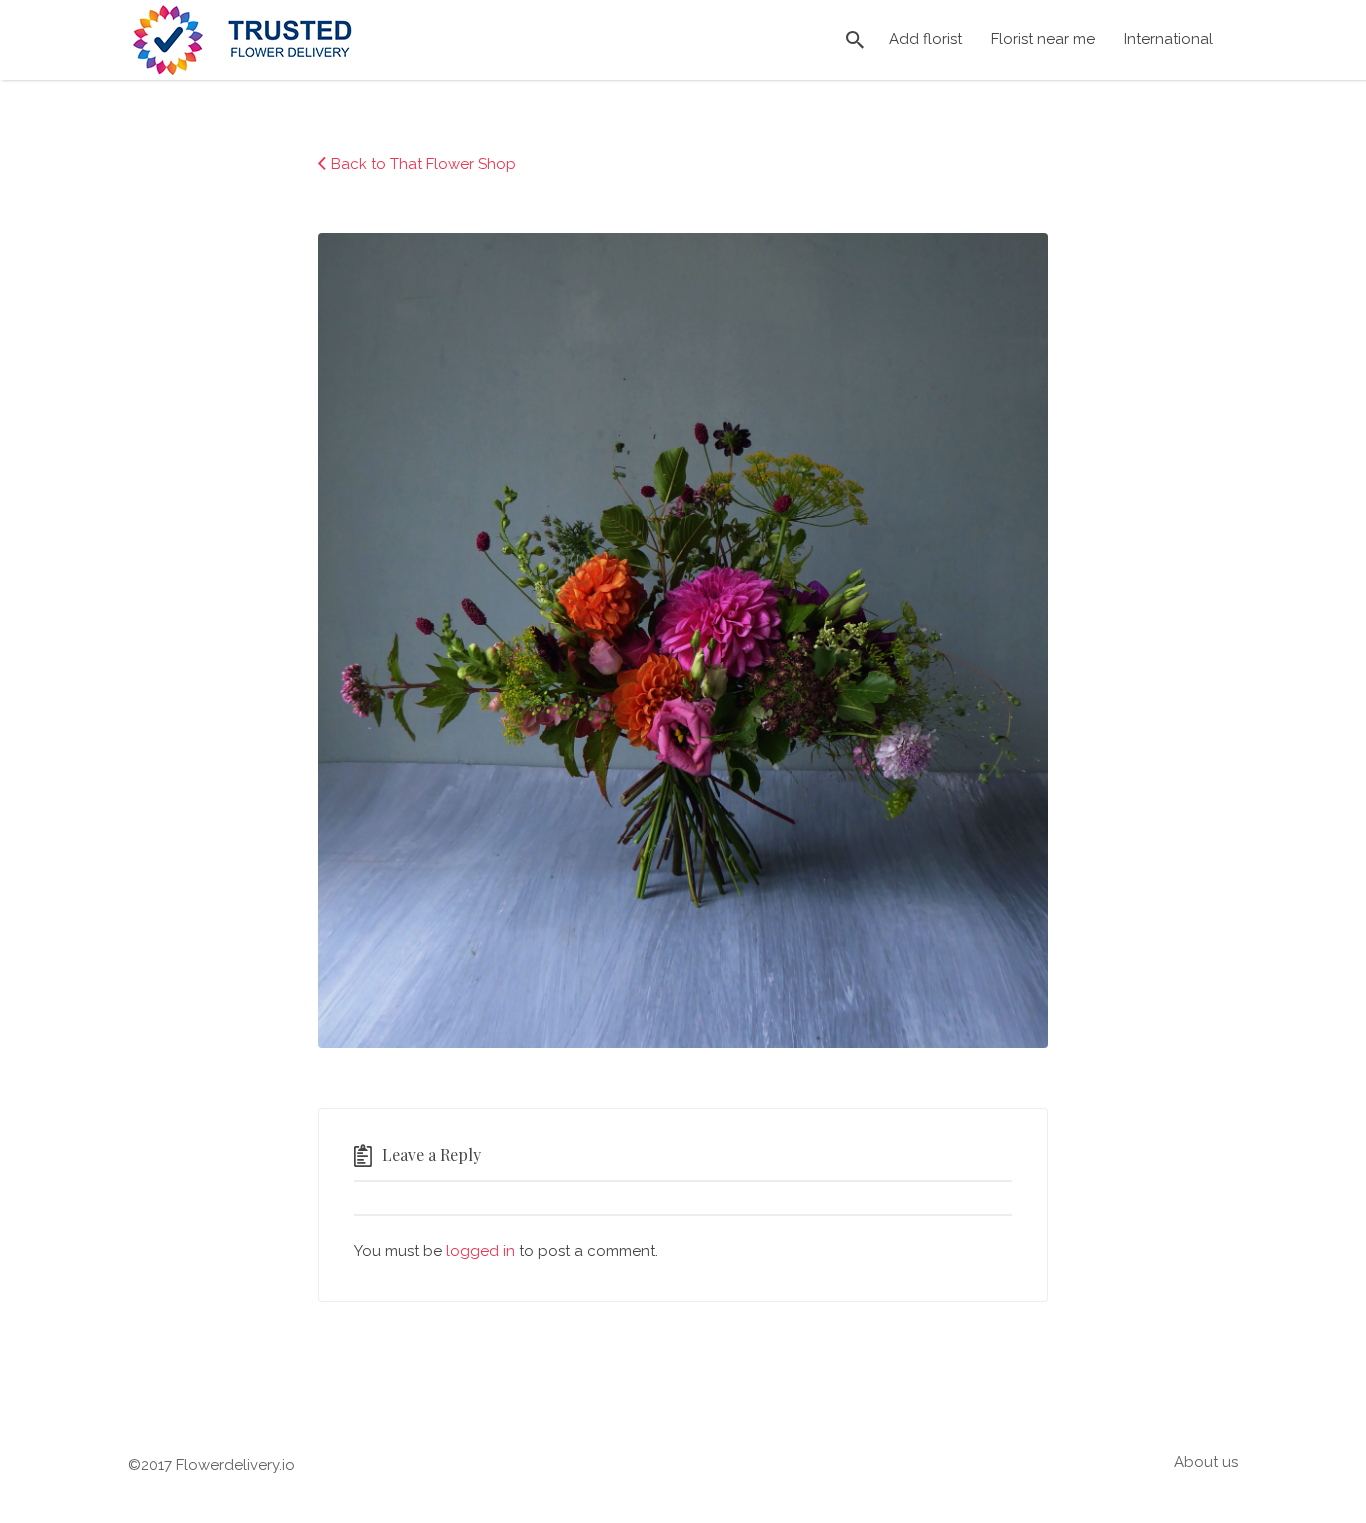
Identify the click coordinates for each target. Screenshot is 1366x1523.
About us (1206, 1462)
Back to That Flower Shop (423, 164)
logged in (480, 1251)
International (1168, 39)
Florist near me (1043, 39)
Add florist (925, 39)
